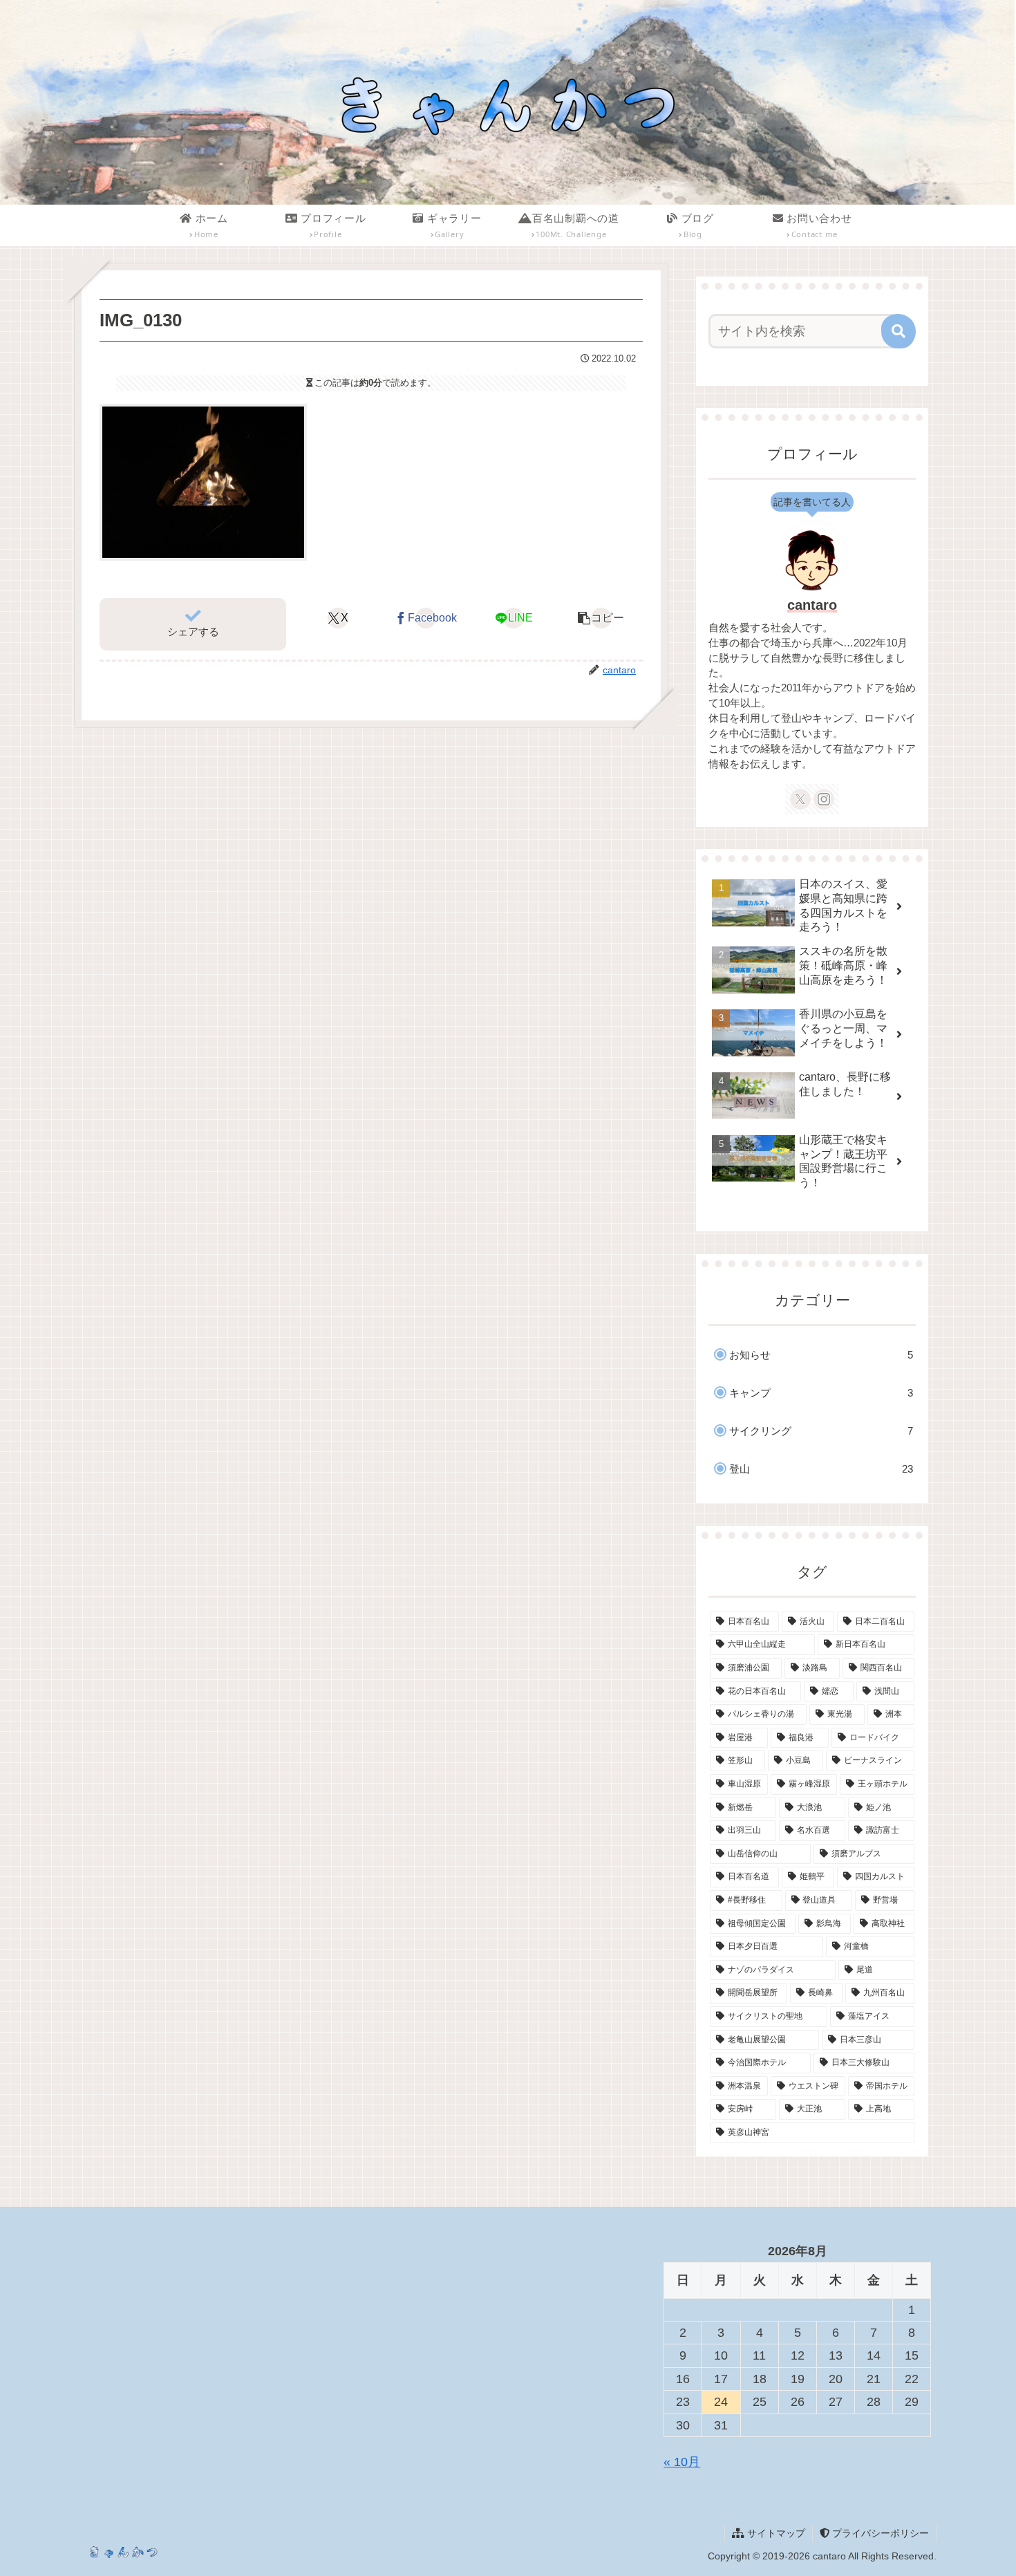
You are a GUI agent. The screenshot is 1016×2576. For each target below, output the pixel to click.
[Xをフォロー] (800, 799)
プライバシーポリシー (879, 2533)
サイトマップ (775, 2533)
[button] (601, 618)
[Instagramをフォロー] (824, 799)
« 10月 (682, 2462)
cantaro (812, 605)
